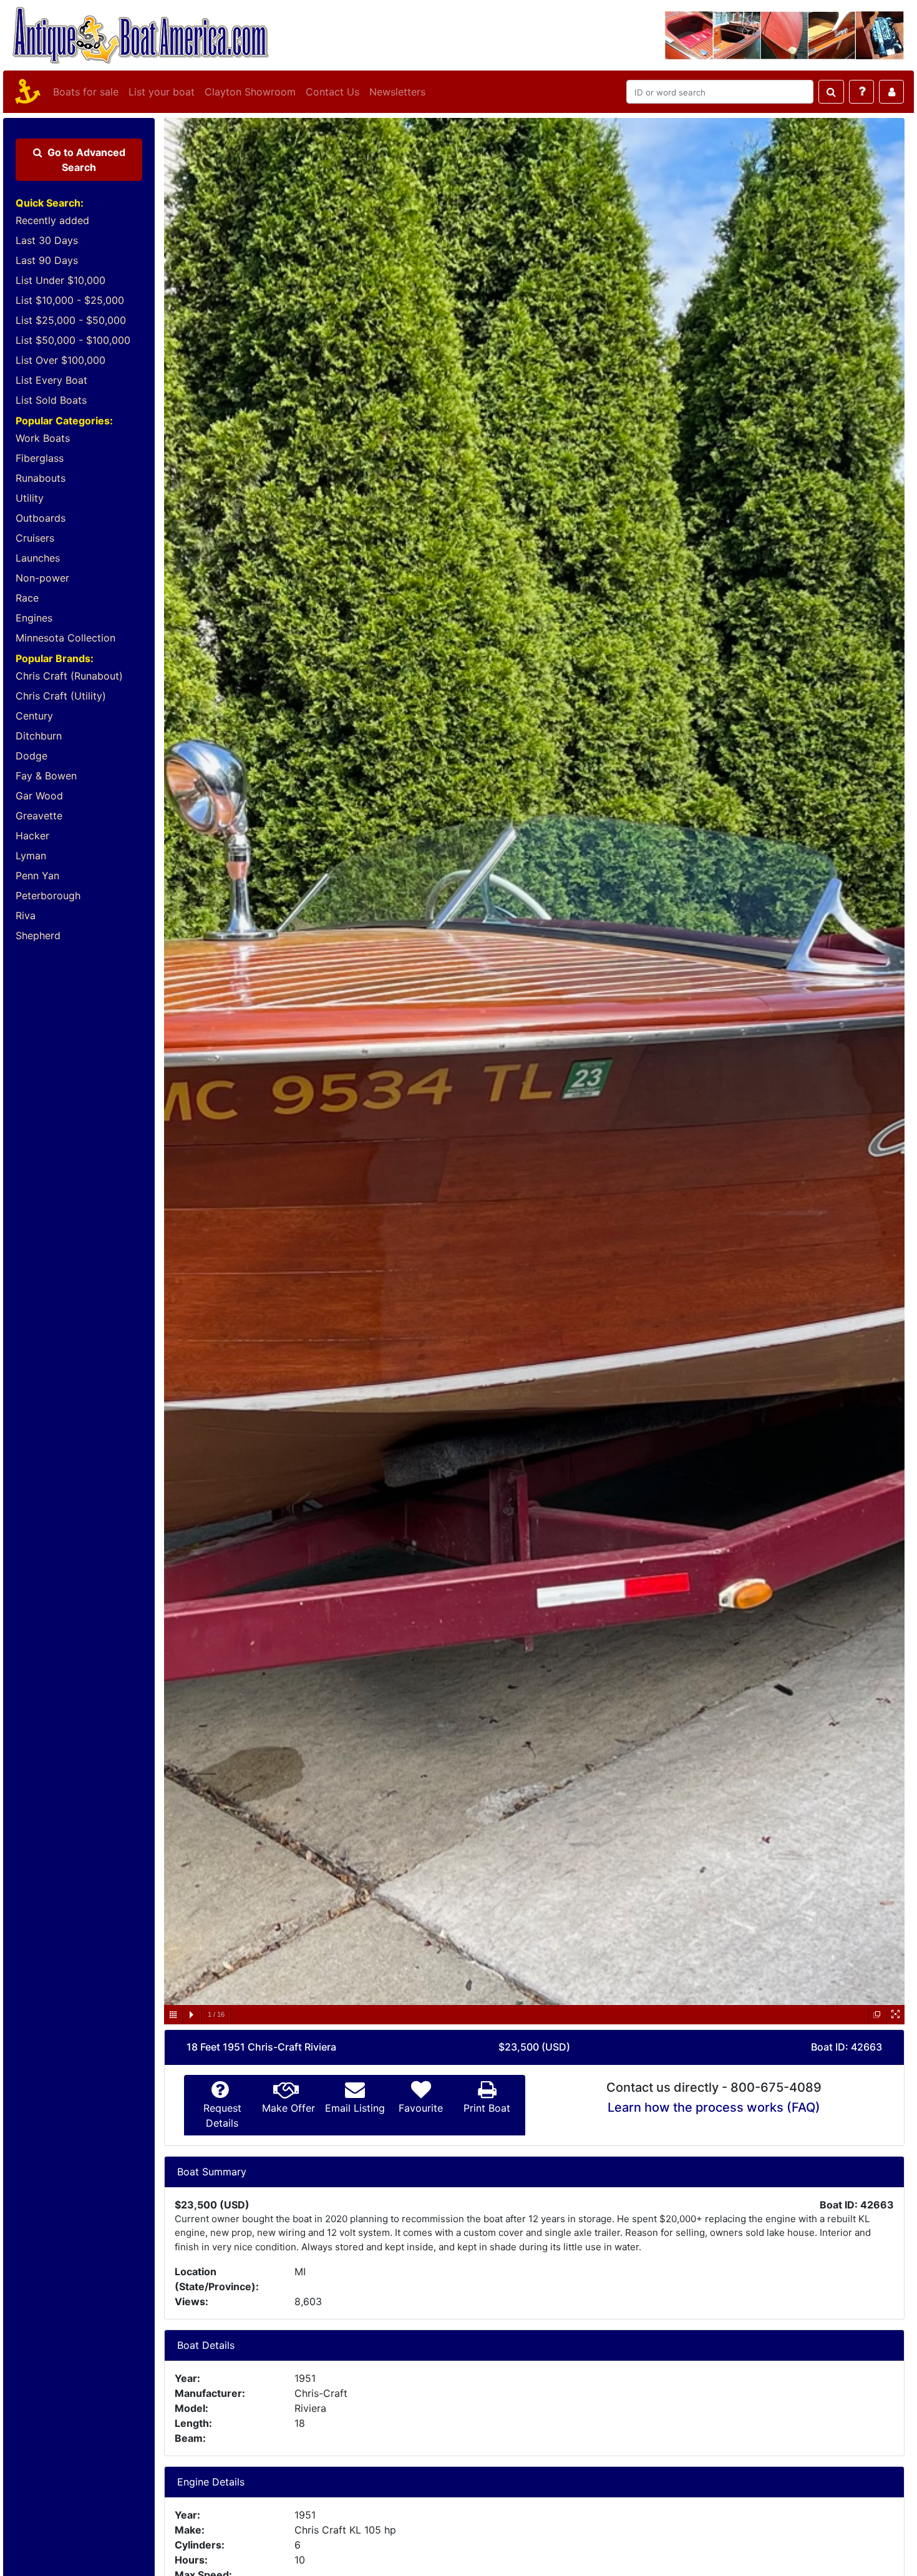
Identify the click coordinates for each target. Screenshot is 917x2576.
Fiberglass (40, 458)
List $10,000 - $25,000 (70, 300)
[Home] (26, 92)
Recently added (52, 220)
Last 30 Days (47, 240)
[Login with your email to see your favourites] (891, 92)
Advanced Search (86, 160)
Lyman (31, 856)
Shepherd (38, 935)
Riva (26, 915)
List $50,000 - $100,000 (73, 340)
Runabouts (41, 478)
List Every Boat (51, 380)
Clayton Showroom (250, 92)
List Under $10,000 (61, 280)
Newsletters (397, 92)
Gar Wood (39, 796)
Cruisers (35, 538)
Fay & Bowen (46, 776)
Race (27, 598)
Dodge (32, 756)
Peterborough (48, 895)
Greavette (39, 816)
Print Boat (487, 2108)
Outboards (41, 518)
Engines (34, 618)
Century (34, 716)
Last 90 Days (47, 260)
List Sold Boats (51, 400)
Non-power (42, 578)
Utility (30, 498)
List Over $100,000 (61, 360)
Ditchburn (39, 736)
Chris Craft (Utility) (61, 696)
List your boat (162, 92)
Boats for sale (86, 92)
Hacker (32, 836)
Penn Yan (37, 876)
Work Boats (43, 438)
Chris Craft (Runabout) (69, 676)
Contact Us (332, 92)
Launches (38, 558)
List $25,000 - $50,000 (71, 320)
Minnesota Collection (65, 638)
